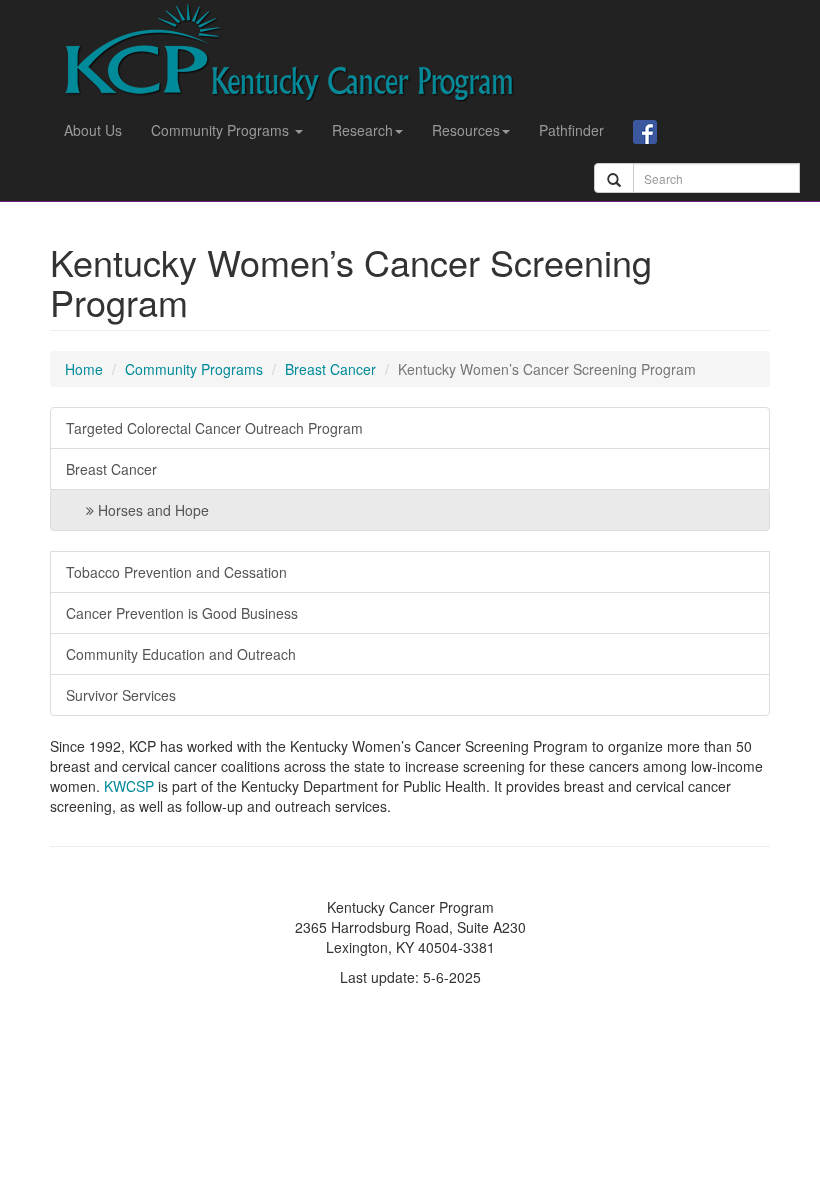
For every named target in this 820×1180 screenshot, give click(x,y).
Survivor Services (121, 695)
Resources (466, 130)
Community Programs (222, 130)
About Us (93, 130)
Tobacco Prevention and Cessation (176, 572)
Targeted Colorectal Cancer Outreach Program (214, 428)
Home (84, 369)
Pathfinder (571, 130)
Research (362, 130)
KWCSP (129, 786)
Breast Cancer (330, 369)
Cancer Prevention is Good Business (182, 613)
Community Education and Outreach (181, 654)
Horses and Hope (151, 510)
